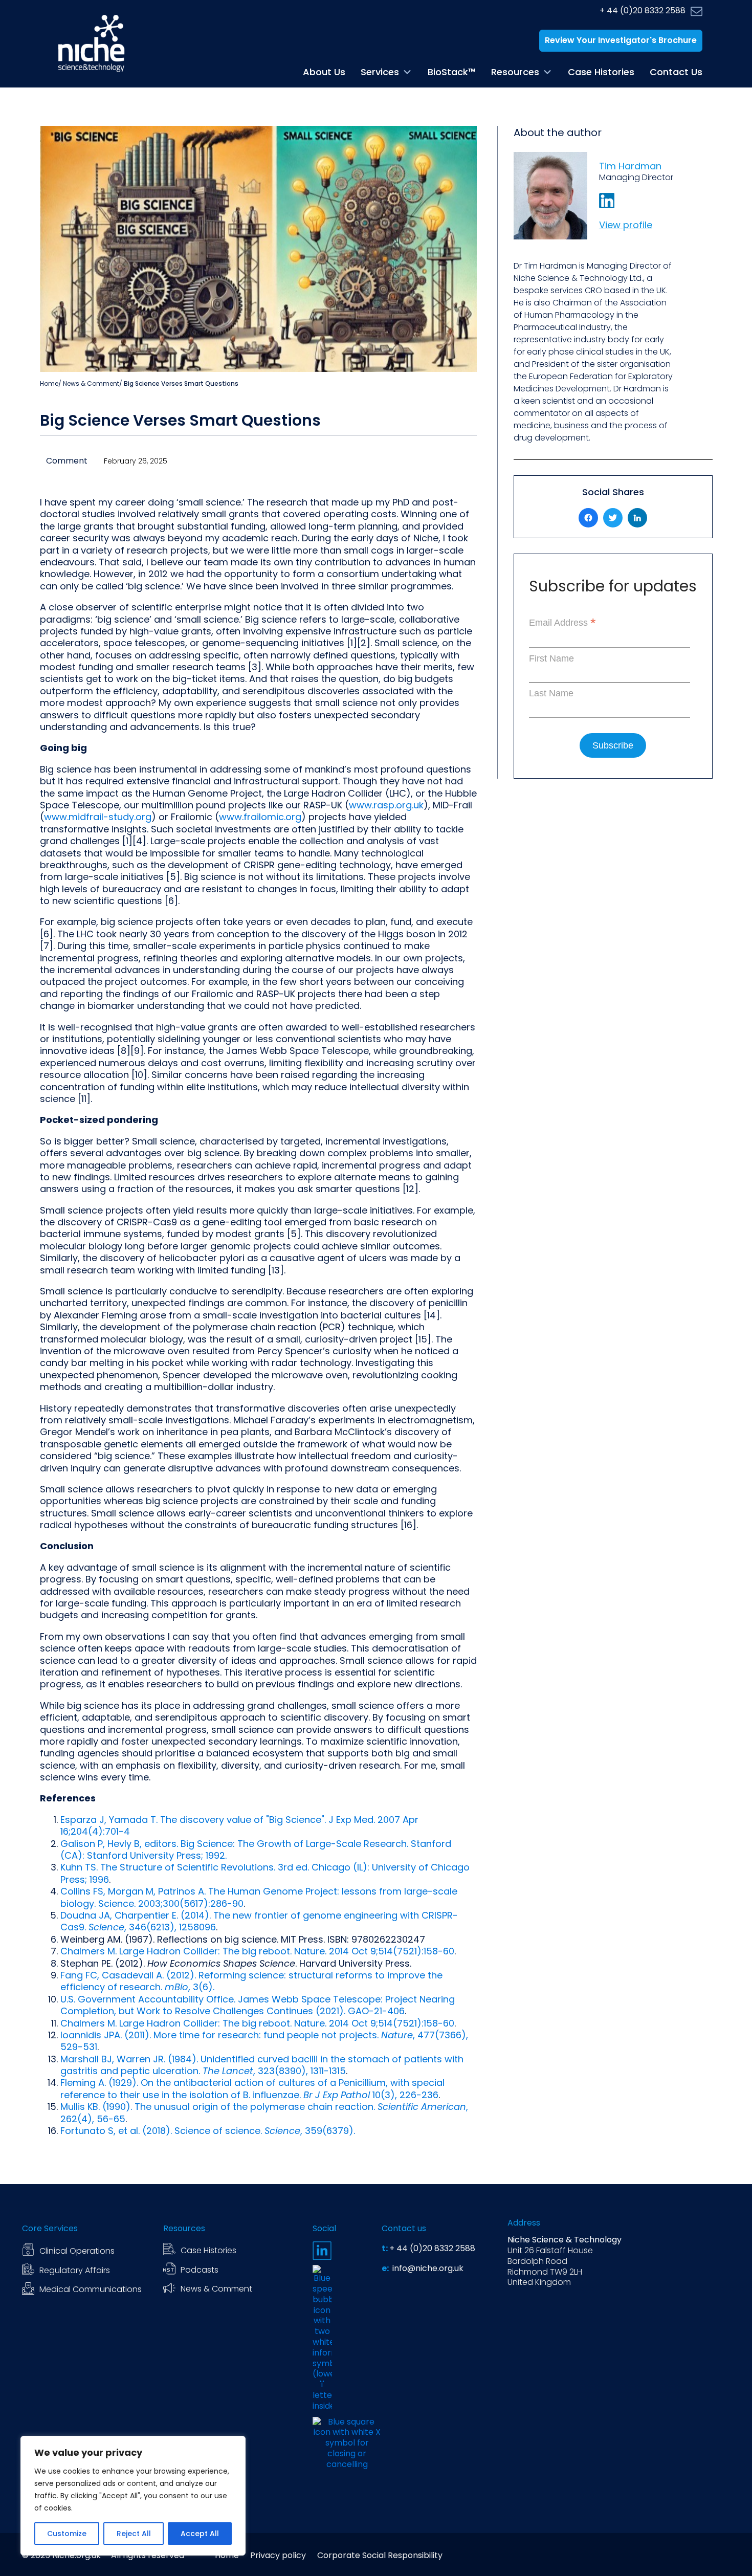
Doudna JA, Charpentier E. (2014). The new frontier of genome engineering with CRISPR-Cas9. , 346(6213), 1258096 (259, 1921)
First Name (551, 658)
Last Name (551, 693)
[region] (133, 2496)
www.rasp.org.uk (386, 805)
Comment (67, 461)
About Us (324, 72)
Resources (515, 72)
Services (380, 72)
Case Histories (601, 72)
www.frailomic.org (260, 817)
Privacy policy (278, 2556)
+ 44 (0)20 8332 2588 (643, 11)
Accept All (200, 2534)
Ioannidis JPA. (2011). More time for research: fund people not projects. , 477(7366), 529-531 (264, 2041)
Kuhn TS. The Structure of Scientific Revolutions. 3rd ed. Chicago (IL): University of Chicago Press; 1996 (265, 1873)
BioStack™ (452, 72)
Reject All (134, 2534)
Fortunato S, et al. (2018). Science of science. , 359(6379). (208, 2131)
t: (385, 2249)
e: (386, 2269)
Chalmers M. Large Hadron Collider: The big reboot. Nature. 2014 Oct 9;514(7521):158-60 (257, 1951)
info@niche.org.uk (427, 2269)
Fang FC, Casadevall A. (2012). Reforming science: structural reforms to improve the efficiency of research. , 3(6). (251, 1981)
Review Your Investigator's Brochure (621, 40)
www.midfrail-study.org (98, 817)
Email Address (562, 623)
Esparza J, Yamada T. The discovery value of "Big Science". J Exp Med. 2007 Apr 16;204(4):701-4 (239, 1825)
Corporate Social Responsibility (380, 2556)
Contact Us (676, 72)
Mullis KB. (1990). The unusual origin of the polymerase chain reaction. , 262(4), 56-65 (264, 2112)
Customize (67, 2534)
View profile (626, 225)
